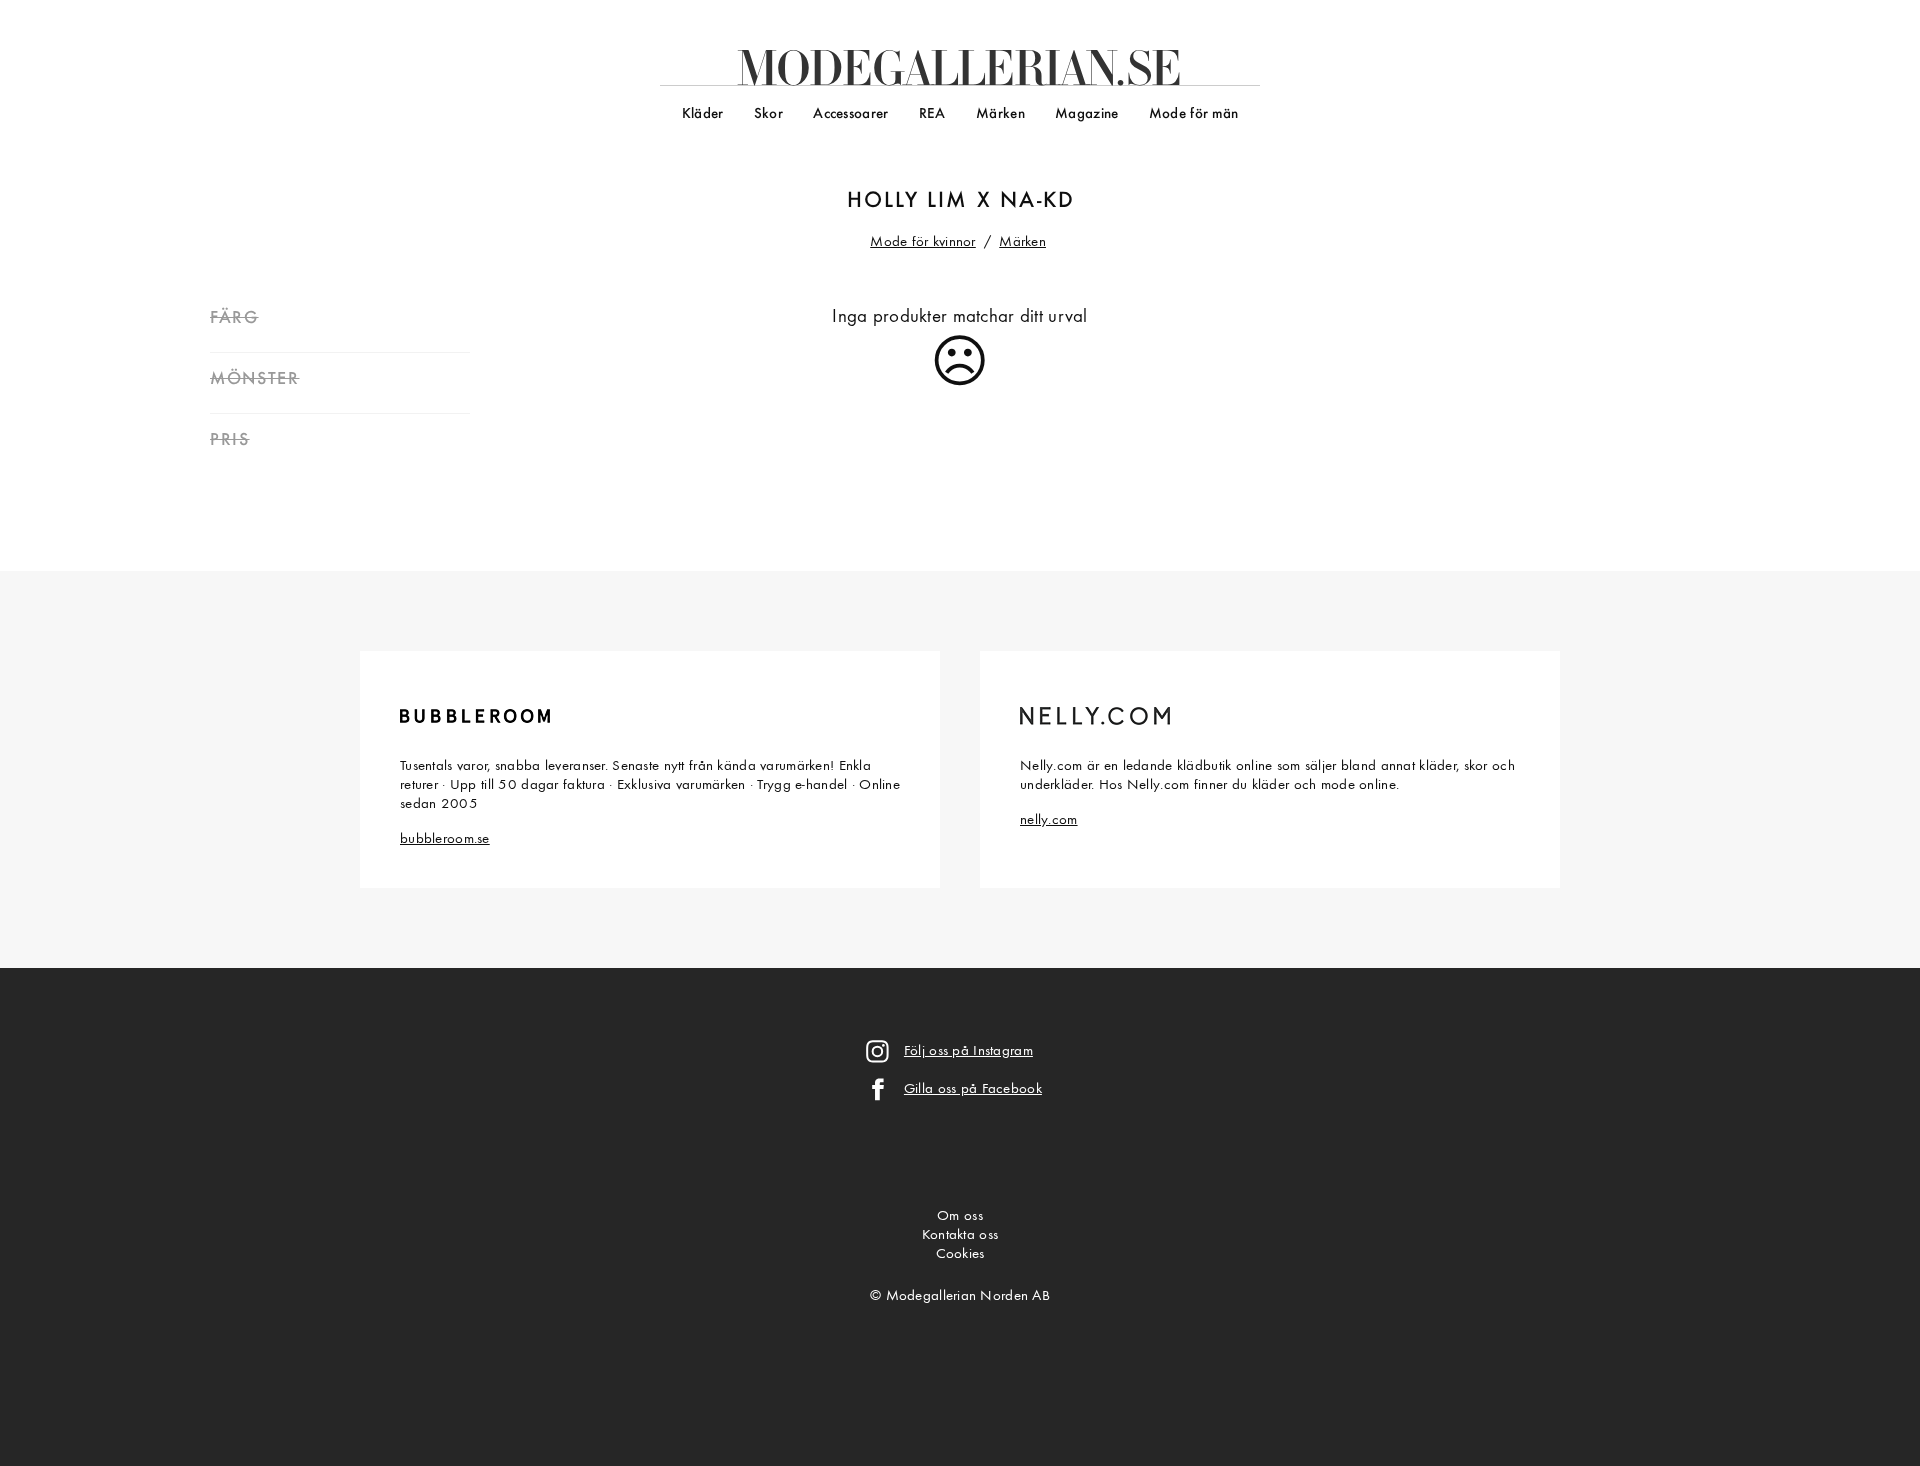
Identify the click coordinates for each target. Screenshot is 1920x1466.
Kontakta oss (960, 1235)
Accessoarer (850, 114)
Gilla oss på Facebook (973, 1089)
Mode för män (1193, 114)
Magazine (1086, 114)
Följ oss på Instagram (968, 1051)
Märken (1000, 114)
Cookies (960, 1254)
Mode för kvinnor (923, 242)
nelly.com (1049, 820)
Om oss (960, 1216)
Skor (768, 114)
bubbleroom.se (445, 839)
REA (932, 114)
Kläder (703, 114)
